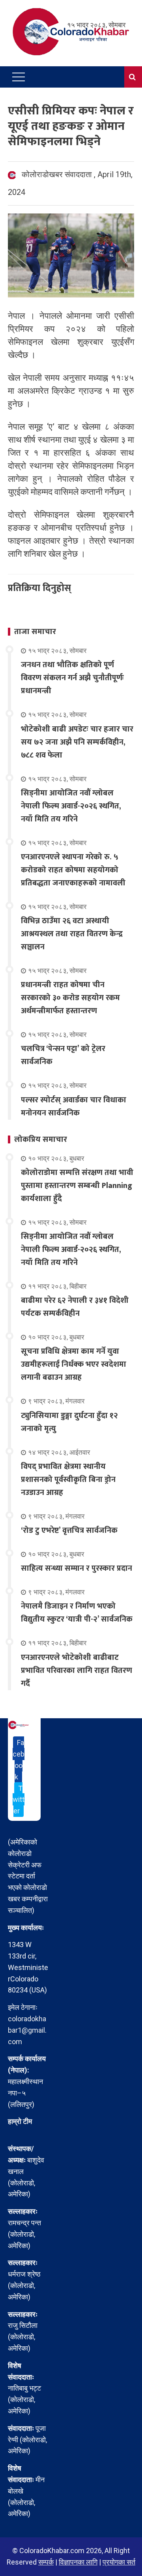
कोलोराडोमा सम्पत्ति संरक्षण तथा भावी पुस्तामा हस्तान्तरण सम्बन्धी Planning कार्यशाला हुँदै (77, 1186)
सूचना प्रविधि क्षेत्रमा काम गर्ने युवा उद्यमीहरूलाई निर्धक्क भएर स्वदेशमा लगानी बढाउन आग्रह (74, 1364)
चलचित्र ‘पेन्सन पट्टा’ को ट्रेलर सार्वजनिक (63, 1055)
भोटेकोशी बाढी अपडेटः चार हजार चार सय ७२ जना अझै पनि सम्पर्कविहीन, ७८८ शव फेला (77, 742)
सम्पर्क (46, 2562)
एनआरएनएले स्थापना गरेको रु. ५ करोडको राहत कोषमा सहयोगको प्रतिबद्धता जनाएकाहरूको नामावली (73, 870)
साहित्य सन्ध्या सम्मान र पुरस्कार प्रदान (77, 1568)
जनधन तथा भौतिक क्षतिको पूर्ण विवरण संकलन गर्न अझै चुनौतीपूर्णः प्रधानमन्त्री (72, 678)
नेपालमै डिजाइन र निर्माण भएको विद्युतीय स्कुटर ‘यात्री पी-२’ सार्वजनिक (77, 1613)
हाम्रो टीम (20, 2121)
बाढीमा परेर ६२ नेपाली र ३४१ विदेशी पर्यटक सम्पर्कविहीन (75, 1307)
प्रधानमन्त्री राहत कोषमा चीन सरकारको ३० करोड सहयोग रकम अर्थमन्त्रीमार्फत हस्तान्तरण (70, 998)
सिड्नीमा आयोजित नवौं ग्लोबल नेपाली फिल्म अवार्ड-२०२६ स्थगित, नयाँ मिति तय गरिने (71, 806)
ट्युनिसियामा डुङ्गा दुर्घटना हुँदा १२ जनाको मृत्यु (69, 1422)
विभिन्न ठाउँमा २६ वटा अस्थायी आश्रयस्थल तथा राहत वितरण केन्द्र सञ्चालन (72, 934)
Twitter (19, 1800)
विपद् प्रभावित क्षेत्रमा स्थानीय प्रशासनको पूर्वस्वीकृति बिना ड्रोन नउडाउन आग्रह (68, 1480)
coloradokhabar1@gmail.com (27, 2030)
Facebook (19, 1759)
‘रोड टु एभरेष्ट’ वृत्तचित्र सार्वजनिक (69, 1530)
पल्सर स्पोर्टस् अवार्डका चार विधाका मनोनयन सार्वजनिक (74, 1107)
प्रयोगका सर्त (119, 2562)
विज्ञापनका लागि (78, 2562)
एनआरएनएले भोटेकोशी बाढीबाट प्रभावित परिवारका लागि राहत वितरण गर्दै (77, 1671)
